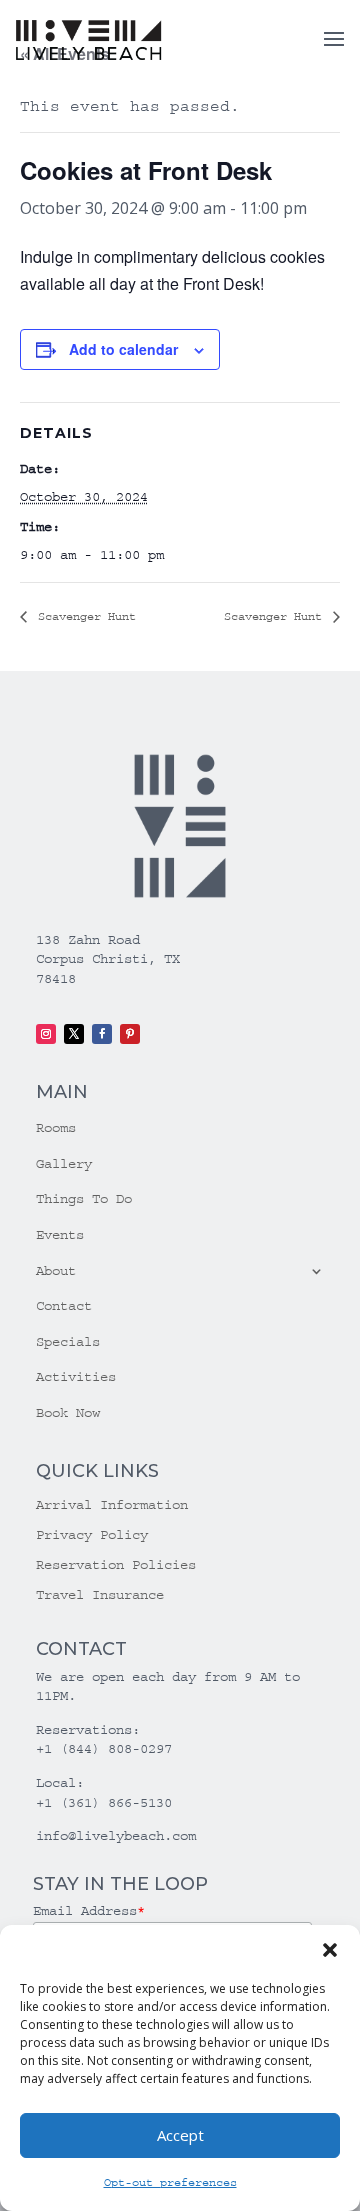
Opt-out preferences (170, 2182)
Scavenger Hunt (83, 616)
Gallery (64, 1164)
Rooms (56, 1128)
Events (60, 1235)
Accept (180, 2135)
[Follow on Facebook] (102, 1034)
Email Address (89, 1911)
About (56, 1271)
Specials (68, 1342)
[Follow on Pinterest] (130, 1034)
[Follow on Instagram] (46, 1034)
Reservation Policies (116, 1565)
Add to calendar (123, 349)
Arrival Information (112, 1505)
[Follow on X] (74, 1034)
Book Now (68, 1413)
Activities (76, 1377)
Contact (64, 1306)
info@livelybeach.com (116, 1836)
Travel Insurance (100, 1595)
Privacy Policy (92, 1535)
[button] (330, 1950)
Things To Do (84, 1199)
